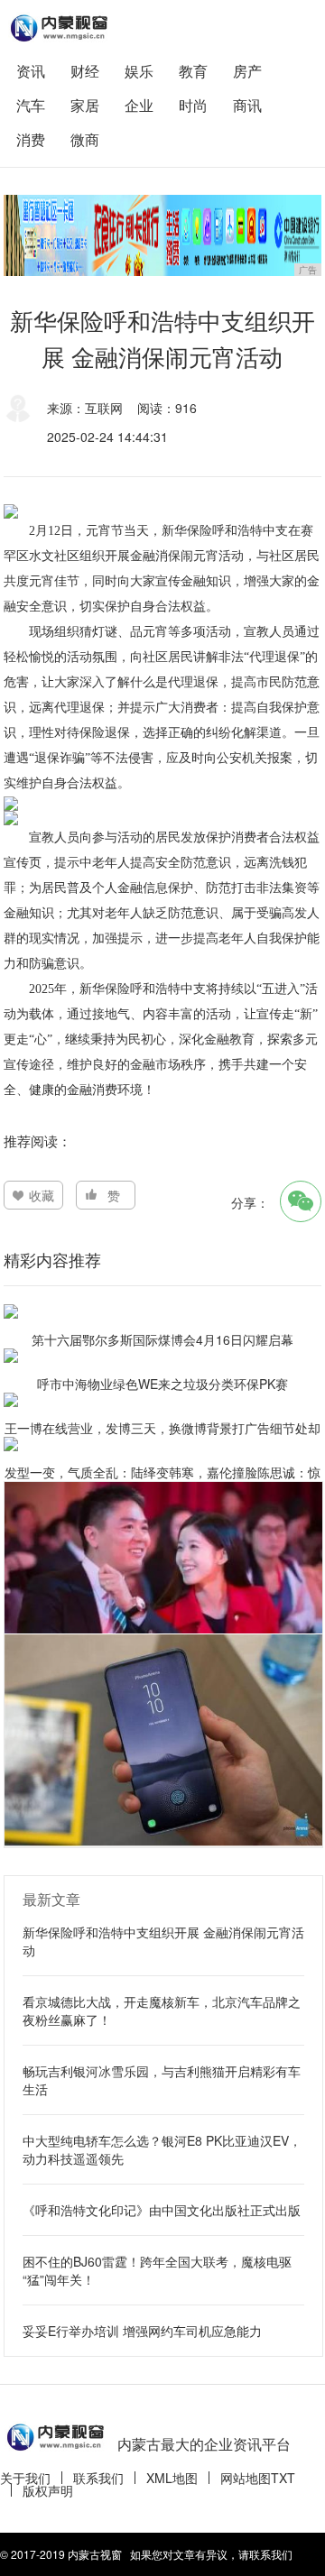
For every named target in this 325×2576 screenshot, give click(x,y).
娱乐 (139, 71)
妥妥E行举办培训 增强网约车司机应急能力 (142, 2331)
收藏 (42, 1195)
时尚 (193, 105)
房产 (247, 71)
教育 (193, 71)
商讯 (247, 105)
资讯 (31, 71)
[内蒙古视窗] (58, 28)
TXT (283, 2478)
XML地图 (172, 2478)
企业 (139, 105)
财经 (85, 71)
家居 (85, 105)
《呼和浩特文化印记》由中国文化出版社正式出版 (162, 2210)
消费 (31, 139)
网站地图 (246, 2478)
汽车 (31, 105)
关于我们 (25, 2478)
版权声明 (48, 2490)
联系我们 (98, 2478)
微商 (85, 139)
